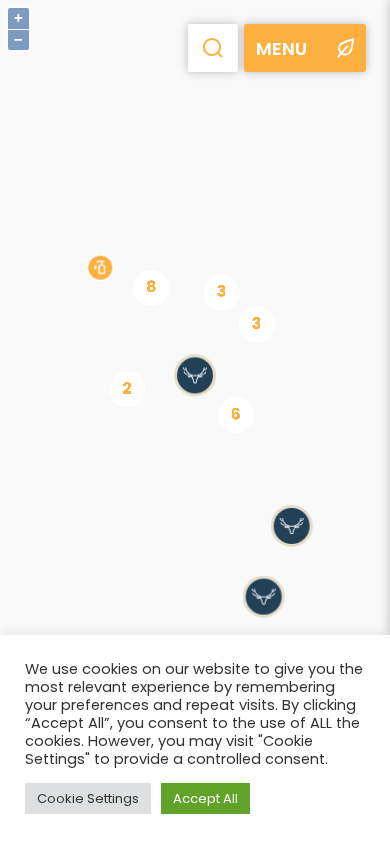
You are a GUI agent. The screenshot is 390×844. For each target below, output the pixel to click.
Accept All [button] (205, 798)
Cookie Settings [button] (88, 798)
